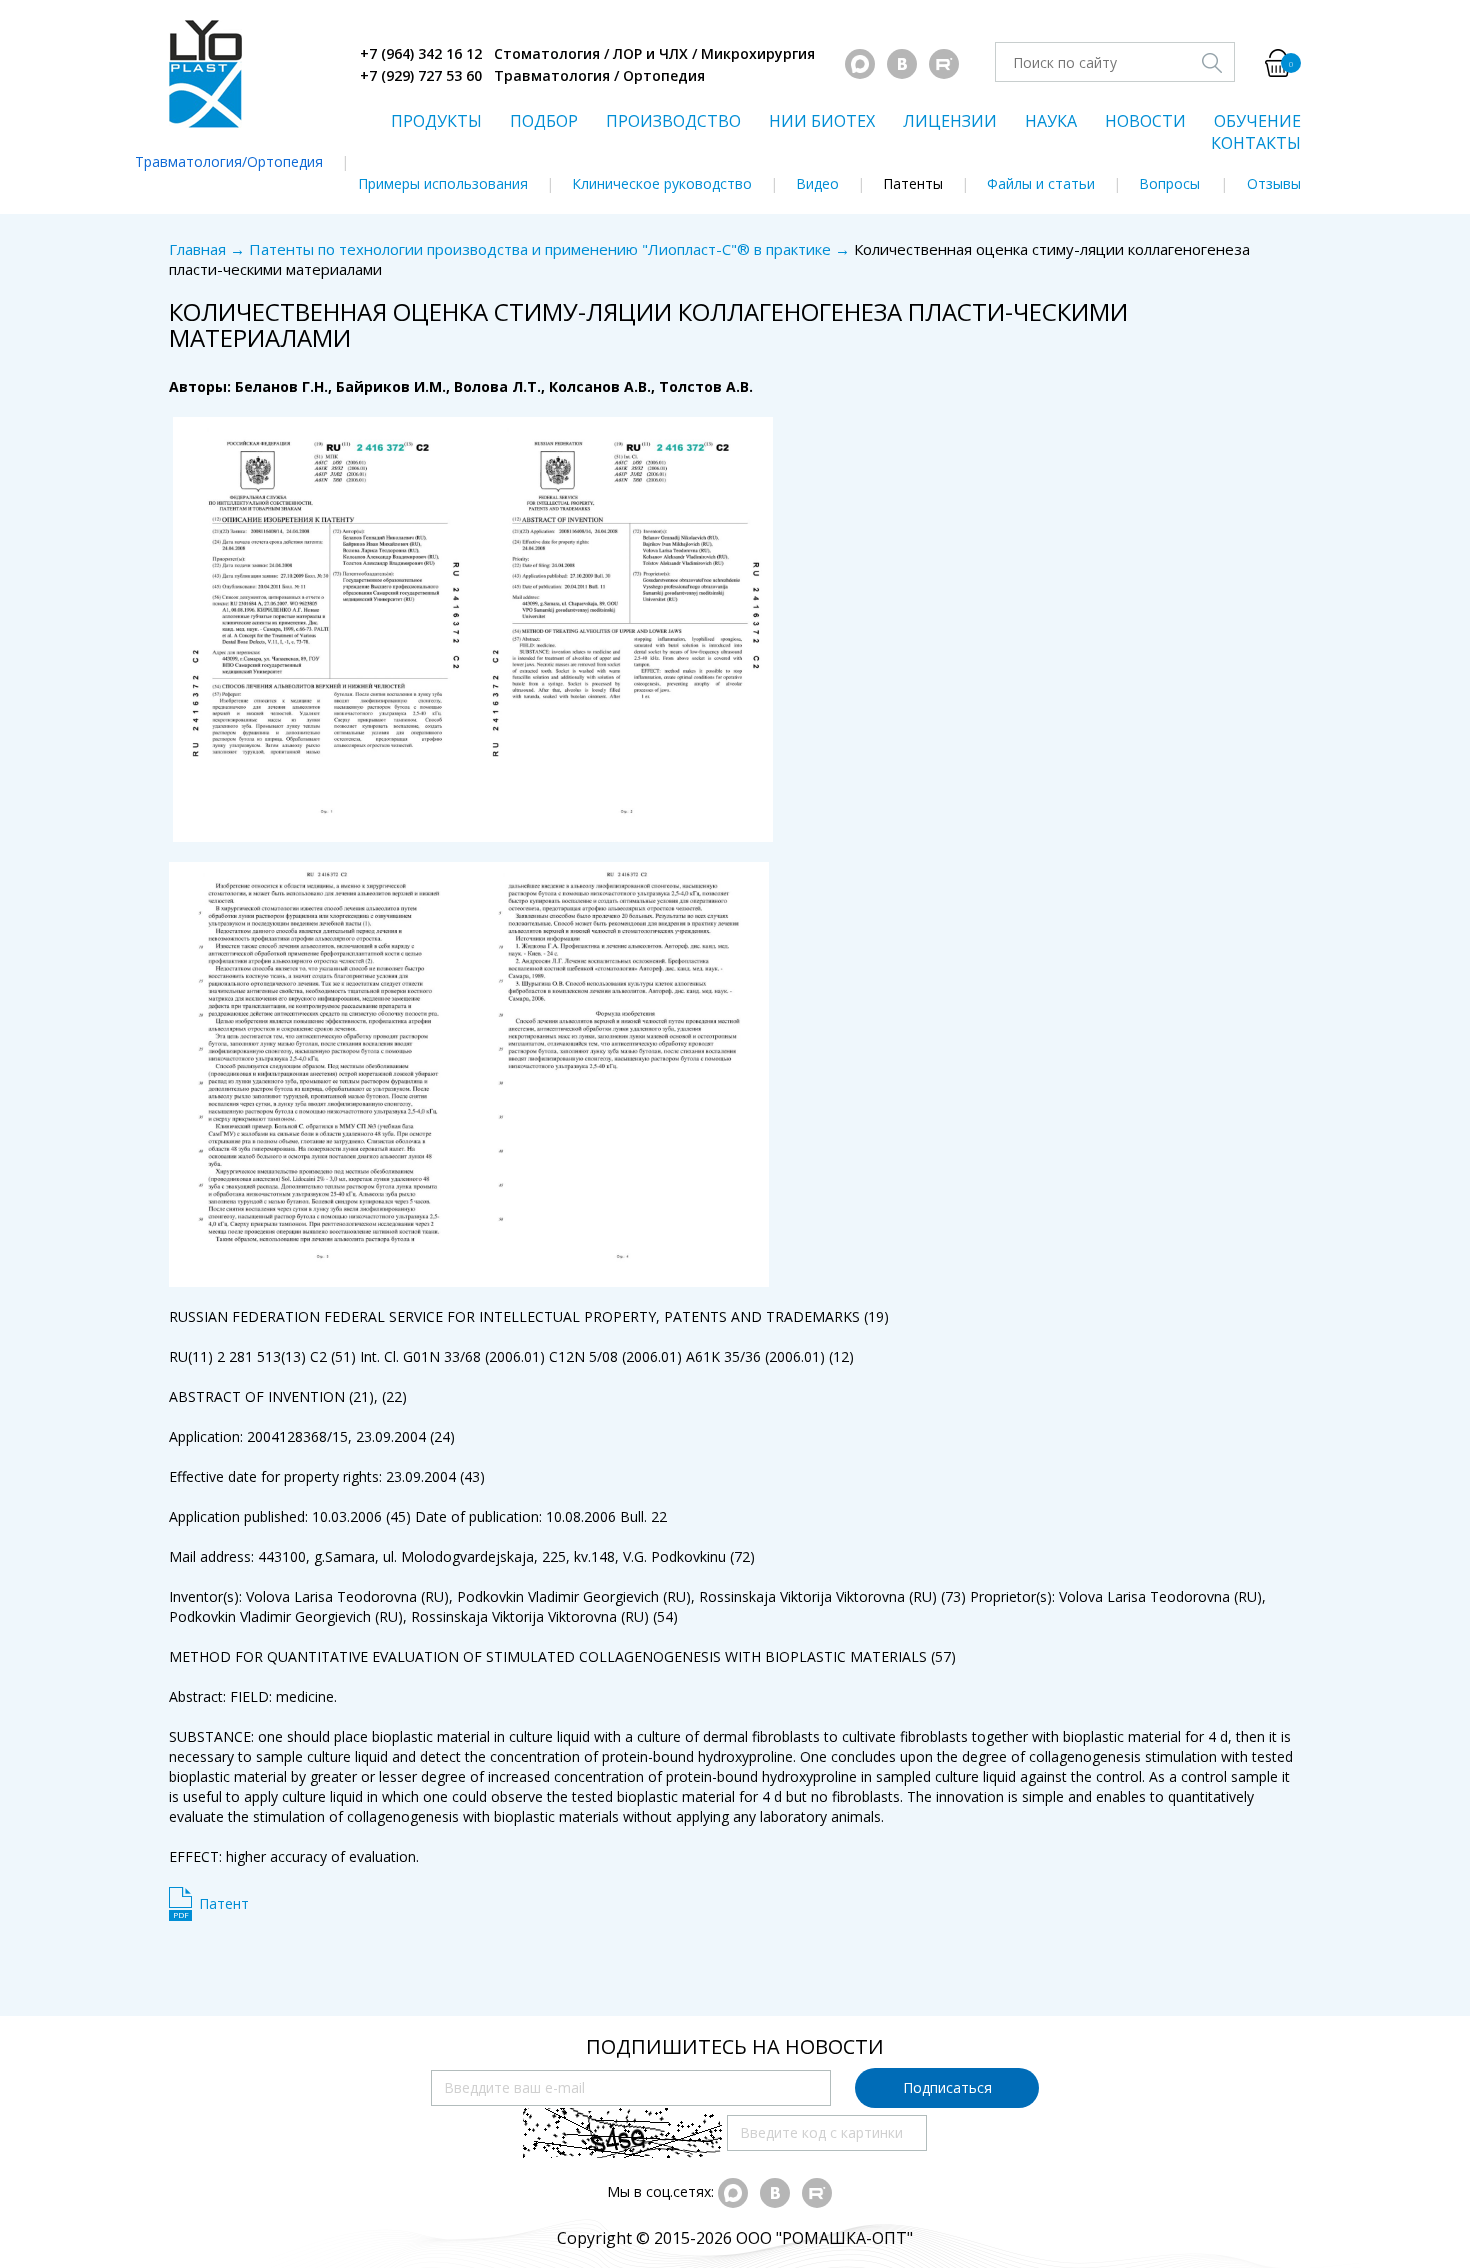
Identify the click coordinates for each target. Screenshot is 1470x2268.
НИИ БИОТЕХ (822, 121)
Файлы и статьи (1041, 183)
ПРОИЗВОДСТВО (673, 121)
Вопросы (1169, 183)
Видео (817, 183)
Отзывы (1274, 183)
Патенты (913, 183)
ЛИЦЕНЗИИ (950, 121)
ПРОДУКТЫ (436, 121)
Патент (224, 1903)
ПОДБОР (544, 121)
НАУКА (1051, 121)
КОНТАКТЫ (1256, 143)
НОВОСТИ (1145, 121)
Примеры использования (443, 183)
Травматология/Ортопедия (229, 161)
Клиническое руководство (662, 183)
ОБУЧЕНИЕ (1257, 121)
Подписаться (947, 2087)
